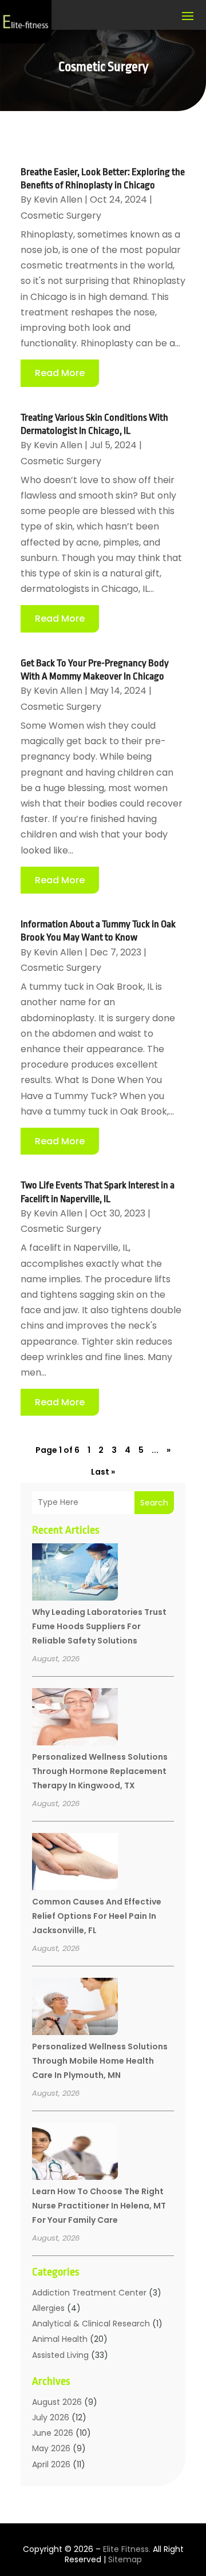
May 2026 (51, 2448)
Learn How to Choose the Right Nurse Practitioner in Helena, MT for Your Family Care (99, 2206)
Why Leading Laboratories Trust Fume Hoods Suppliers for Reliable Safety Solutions (99, 1626)
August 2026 (57, 2402)
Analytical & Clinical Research (91, 2324)
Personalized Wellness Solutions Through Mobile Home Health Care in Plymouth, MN (100, 2061)
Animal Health (60, 2339)
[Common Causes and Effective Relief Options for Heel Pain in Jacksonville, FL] (75, 1863)
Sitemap (125, 2559)
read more (60, 373)
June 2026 (53, 2433)
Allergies (48, 2308)
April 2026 (51, 2464)
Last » (103, 1472)
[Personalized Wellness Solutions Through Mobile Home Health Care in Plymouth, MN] (75, 2008)
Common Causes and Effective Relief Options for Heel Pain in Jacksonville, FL (97, 1916)
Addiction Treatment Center (89, 2293)
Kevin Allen (58, 199)
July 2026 (51, 2417)
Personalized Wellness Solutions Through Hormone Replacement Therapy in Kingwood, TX (100, 1771)
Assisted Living (60, 2355)
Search (154, 1503)
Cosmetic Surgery (61, 216)
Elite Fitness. (127, 2549)
